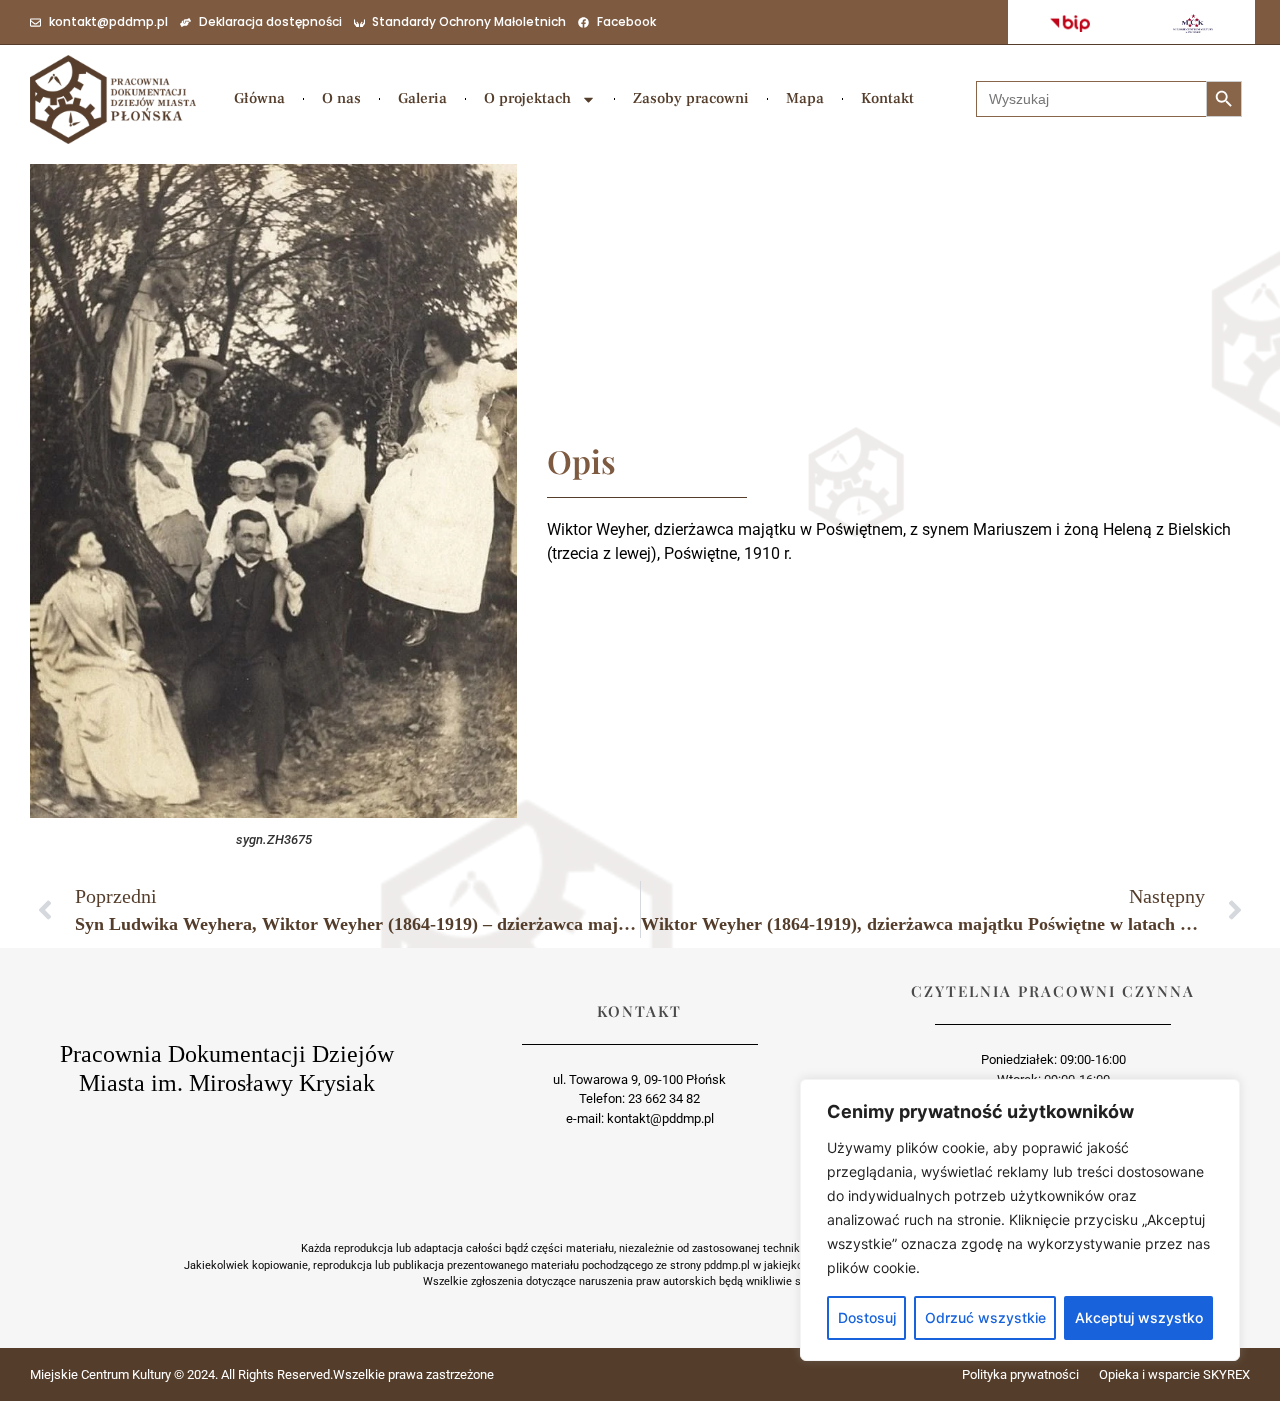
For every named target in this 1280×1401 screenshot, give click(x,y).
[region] (1020, 1220)
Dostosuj (867, 1317)
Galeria (422, 98)
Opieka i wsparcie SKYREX (1174, 1374)
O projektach (527, 98)
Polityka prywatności (1020, 1374)
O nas (341, 98)
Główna (259, 98)
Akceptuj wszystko (1139, 1317)
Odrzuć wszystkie (985, 1317)
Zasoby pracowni (691, 98)
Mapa (805, 98)
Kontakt (887, 98)
